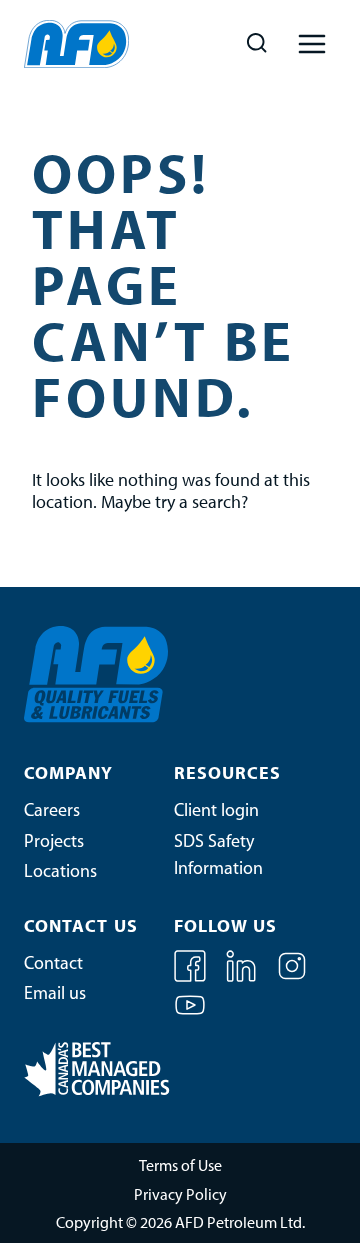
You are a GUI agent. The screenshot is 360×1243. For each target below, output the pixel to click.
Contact (53, 965)
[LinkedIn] (243, 978)
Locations (60, 873)
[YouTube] (190, 1017)
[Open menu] (311, 43)
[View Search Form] (256, 43)
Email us (55, 995)
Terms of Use (180, 1167)
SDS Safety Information (218, 856)
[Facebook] (192, 978)
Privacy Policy (180, 1196)
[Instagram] (292, 978)
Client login (216, 812)
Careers (52, 812)
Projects (54, 843)
